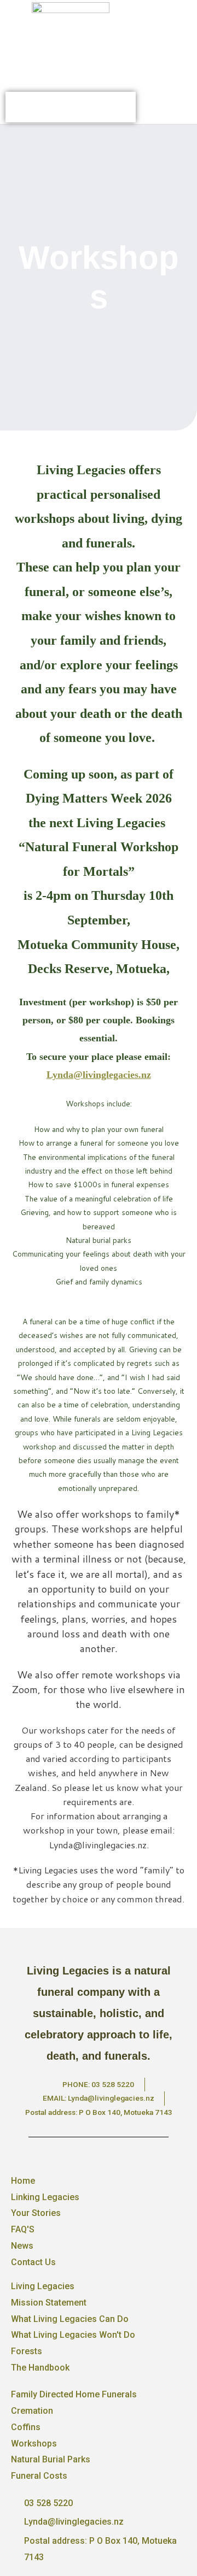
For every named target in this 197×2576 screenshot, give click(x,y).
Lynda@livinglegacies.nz (99, 1075)
